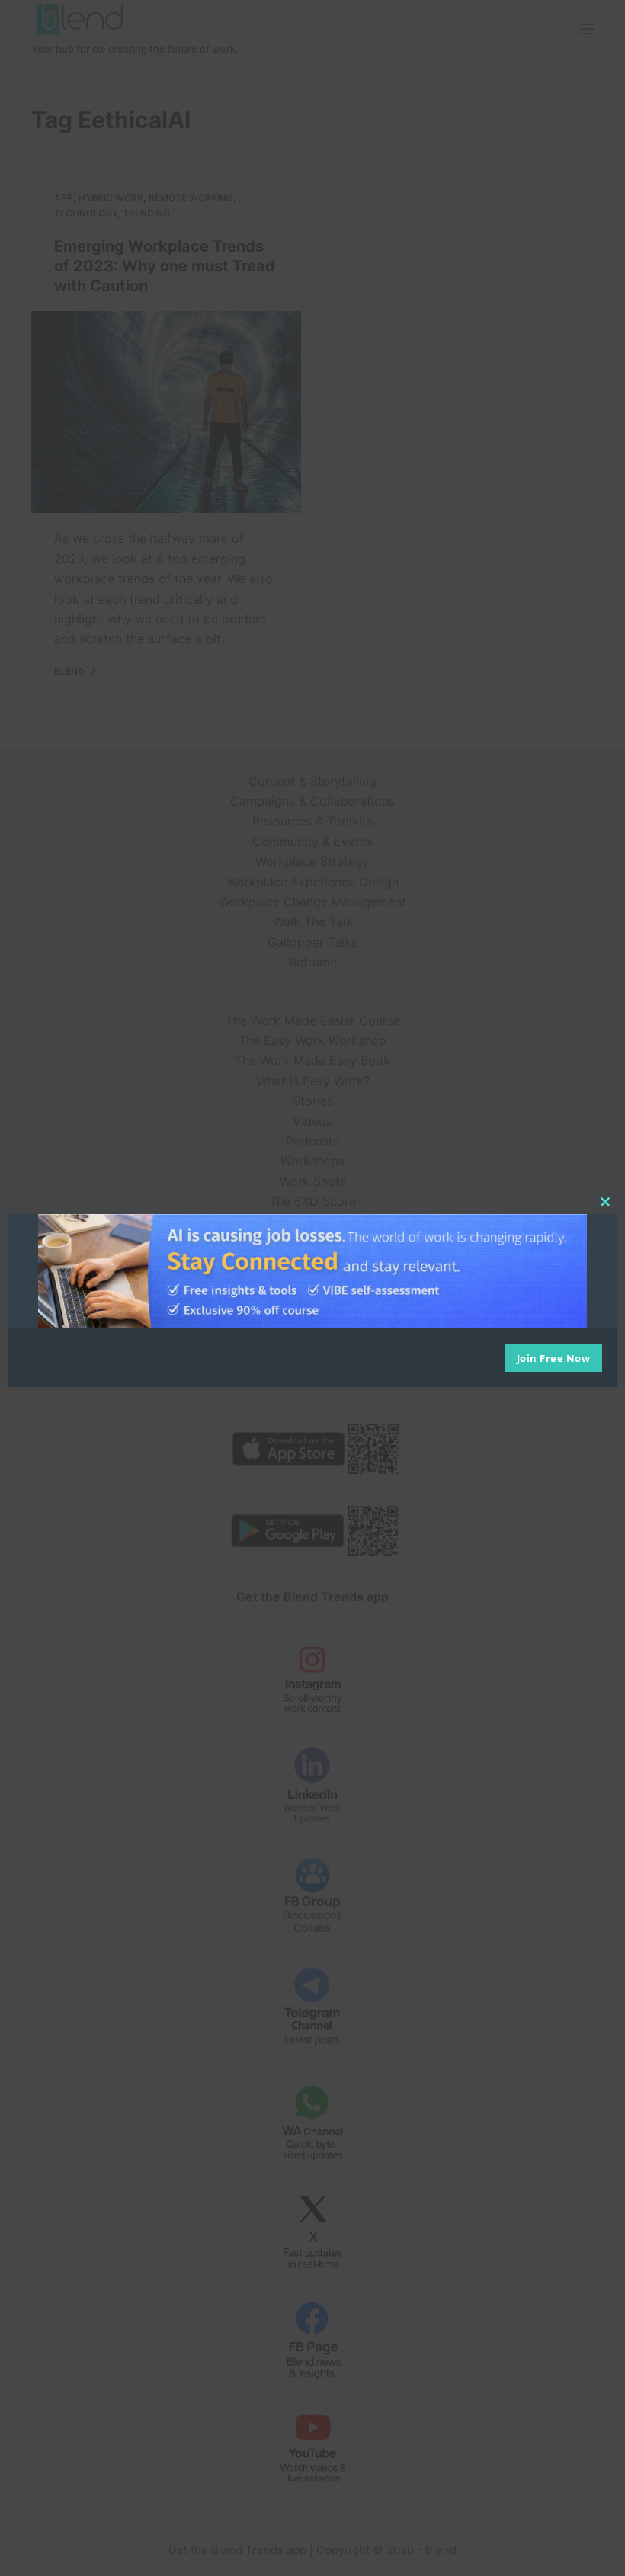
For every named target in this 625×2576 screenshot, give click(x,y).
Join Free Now (554, 1358)
